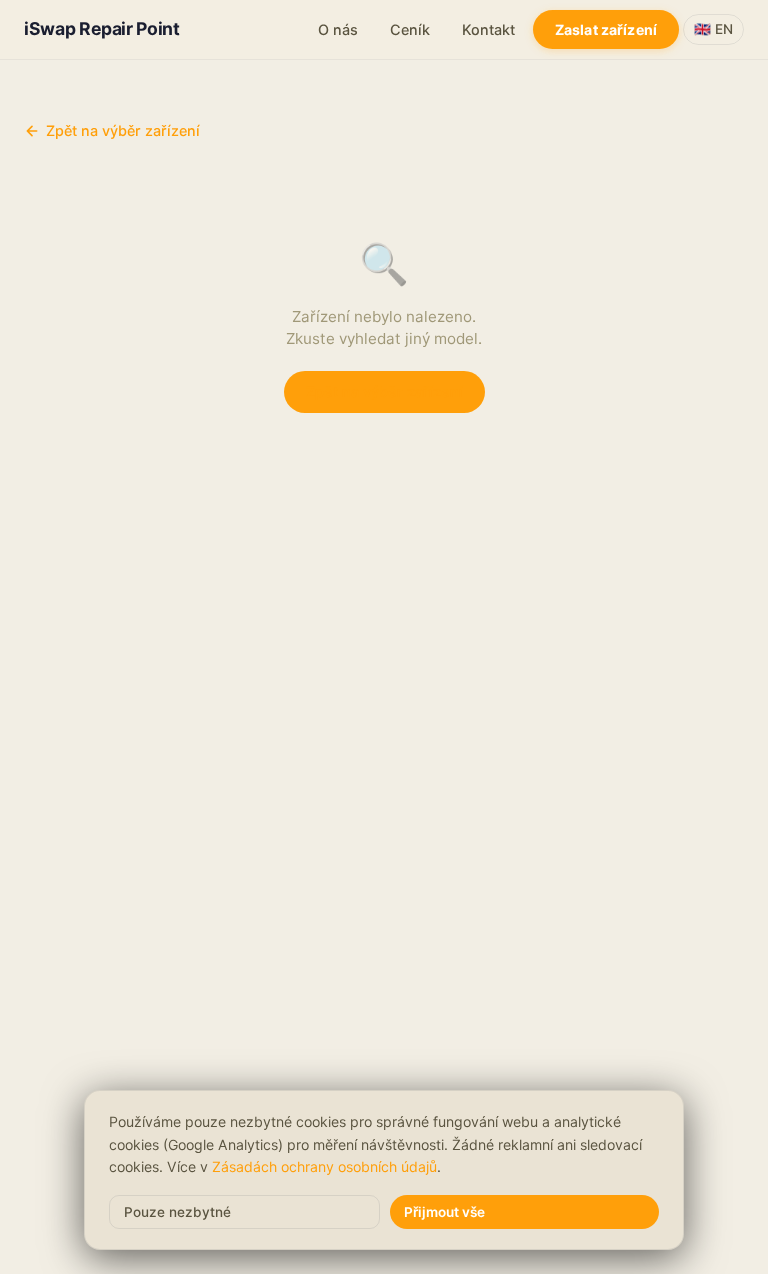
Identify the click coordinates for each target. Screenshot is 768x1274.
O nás (338, 29)
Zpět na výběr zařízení (123, 130)
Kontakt (488, 29)
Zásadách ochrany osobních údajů (324, 1166)
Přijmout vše (444, 1212)
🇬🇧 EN (713, 29)
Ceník (410, 29)
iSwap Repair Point (102, 28)
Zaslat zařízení (606, 29)
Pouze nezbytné (177, 1212)
